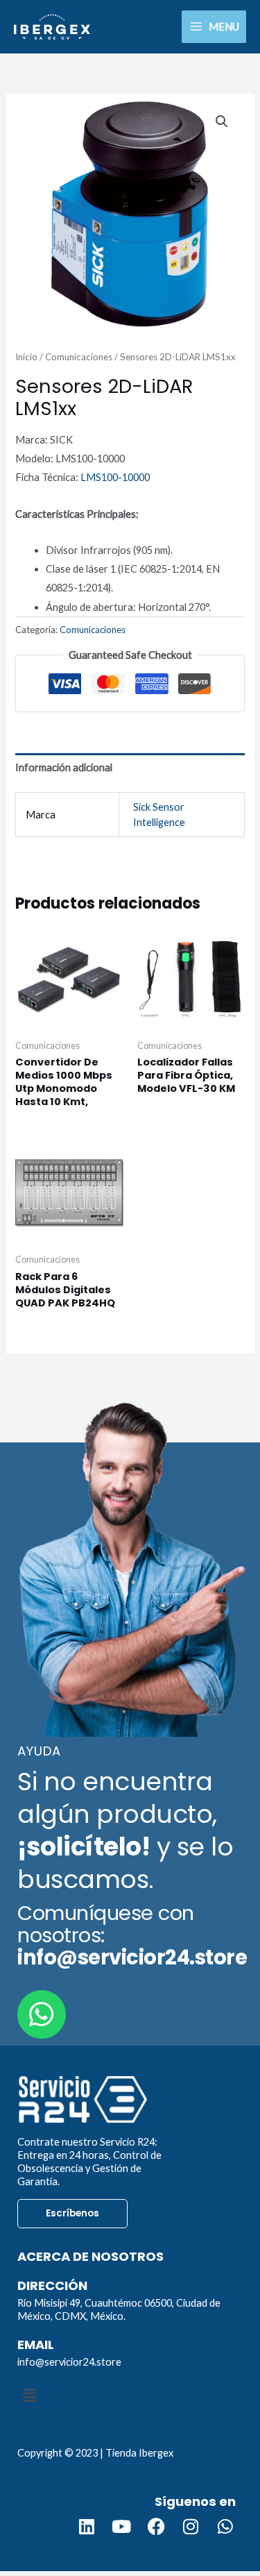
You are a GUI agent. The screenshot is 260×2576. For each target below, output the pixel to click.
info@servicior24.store (69, 2362)
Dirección (52, 2285)
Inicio (26, 357)
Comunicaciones (79, 357)
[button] (222, 121)
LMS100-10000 (115, 477)
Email (36, 2345)
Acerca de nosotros (90, 2256)
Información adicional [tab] (64, 767)
